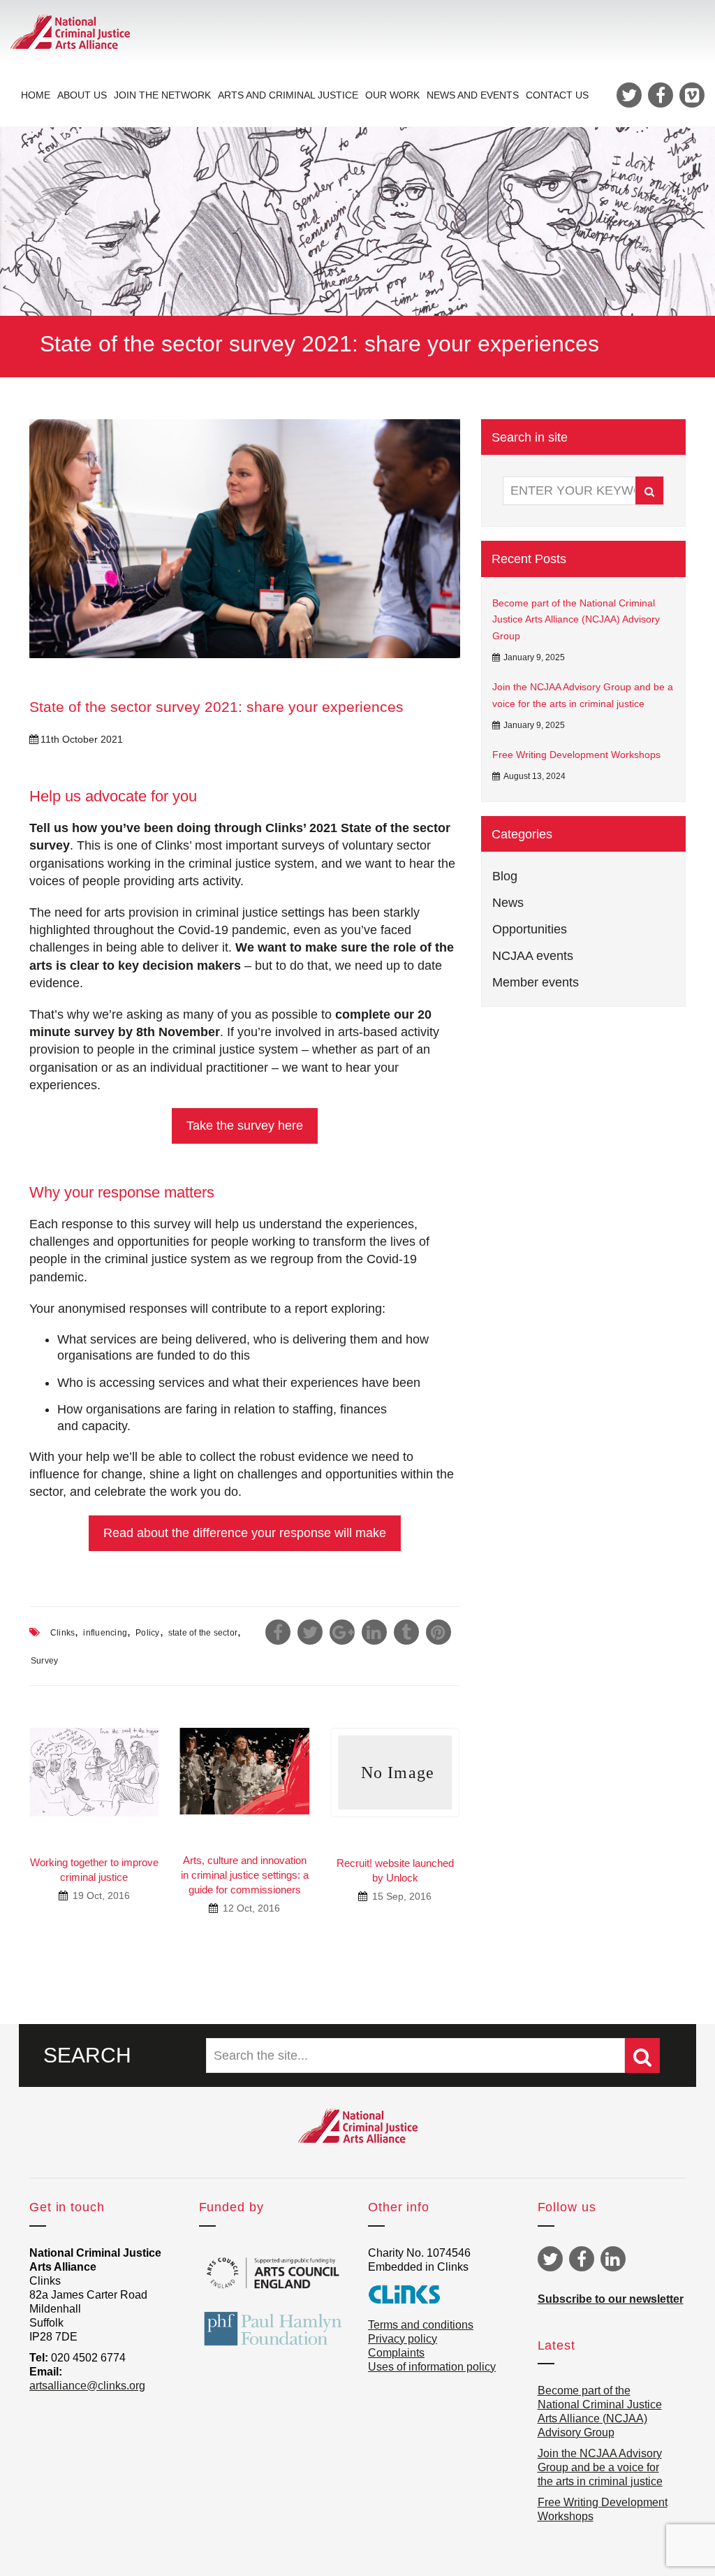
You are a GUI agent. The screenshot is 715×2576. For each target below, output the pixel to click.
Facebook (582, 2259)
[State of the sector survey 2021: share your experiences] (245, 539)
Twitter (550, 2259)
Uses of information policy (432, 2367)
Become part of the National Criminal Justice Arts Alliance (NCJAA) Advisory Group (576, 620)
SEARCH (87, 2055)
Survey (44, 1661)
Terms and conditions (421, 2325)
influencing (105, 1633)
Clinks (62, 1633)
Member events (536, 982)
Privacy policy (403, 2339)
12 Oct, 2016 (250, 1908)
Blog (505, 876)
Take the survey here (245, 1126)
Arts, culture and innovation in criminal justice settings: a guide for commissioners (245, 1875)
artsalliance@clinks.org (87, 2386)
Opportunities (530, 929)
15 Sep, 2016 (400, 1896)
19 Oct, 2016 (100, 1895)
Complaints (396, 2353)
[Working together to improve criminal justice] (94, 1772)
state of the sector (203, 1633)
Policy (147, 1633)
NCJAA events (533, 956)
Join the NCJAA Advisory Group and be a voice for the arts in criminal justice (583, 695)
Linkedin (613, 2259)
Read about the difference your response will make (245, 1533)
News (508, 903)
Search (649, 490)
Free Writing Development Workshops (576, 755)
